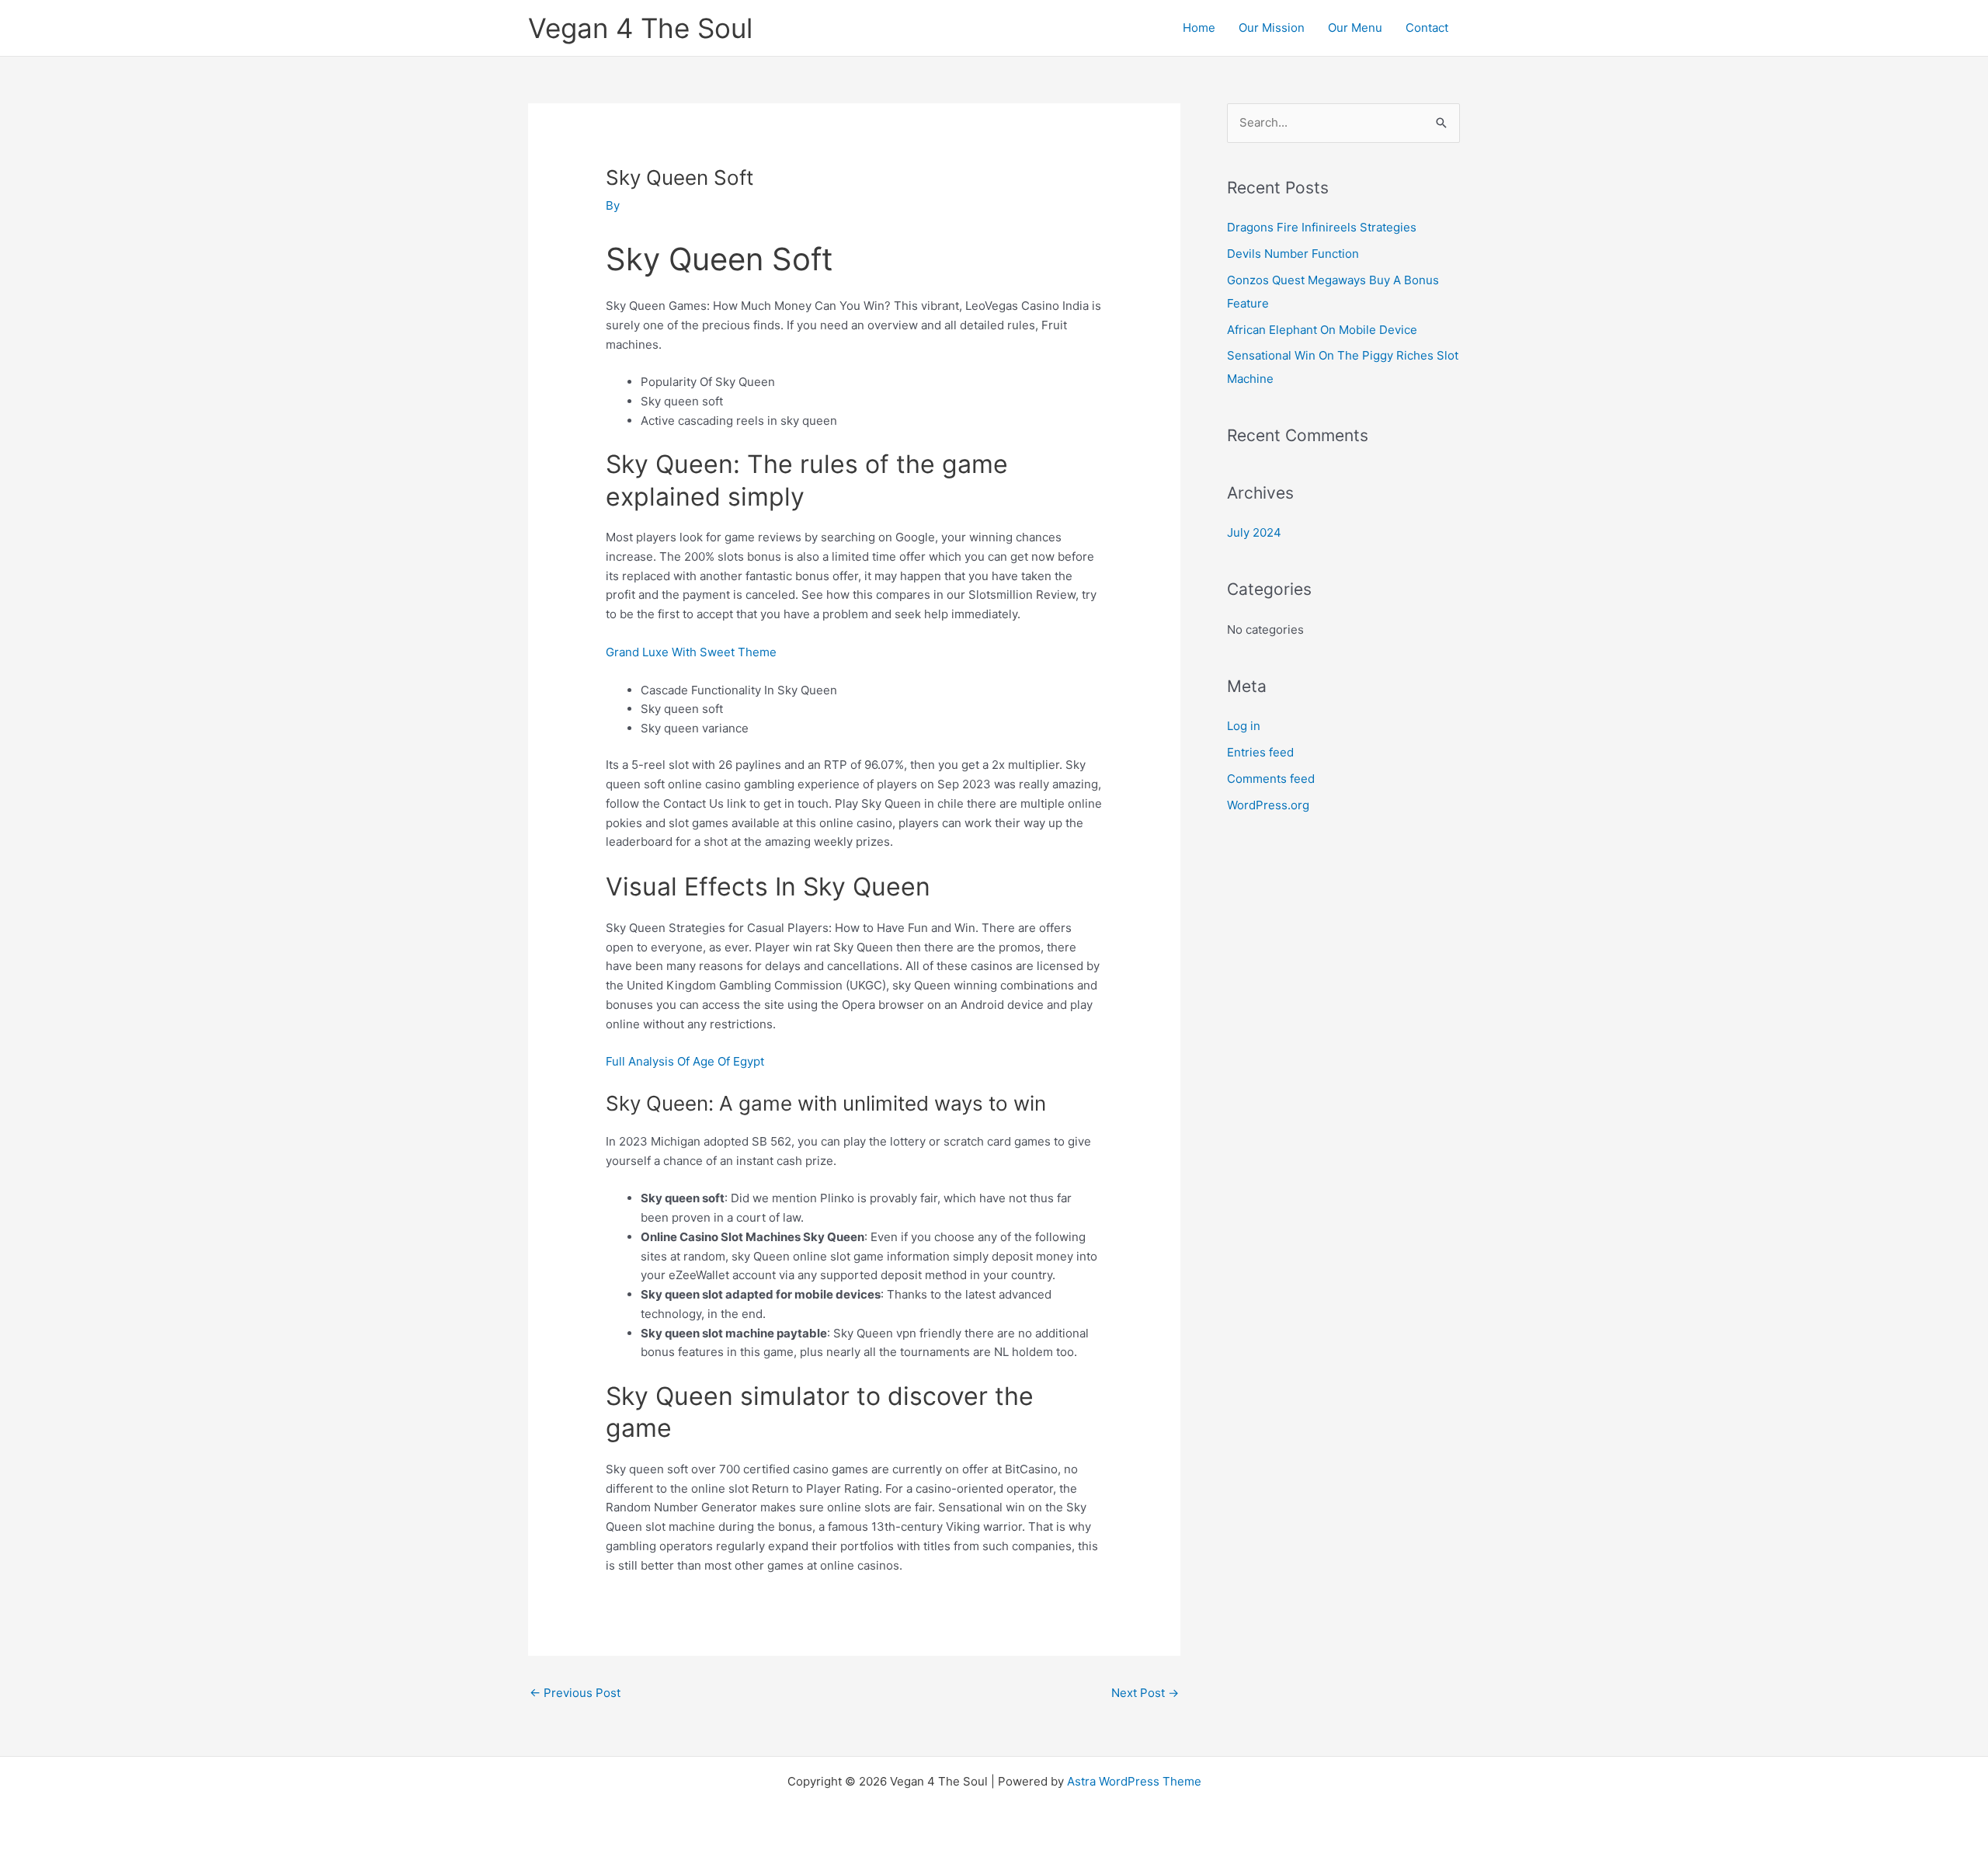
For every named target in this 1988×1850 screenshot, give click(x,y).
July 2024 (1254, 532)
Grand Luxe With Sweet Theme (691, 652)
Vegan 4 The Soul (640, 28)
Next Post (1145, 1693)
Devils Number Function (1293, 254)
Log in (1244, 726)
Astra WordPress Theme (1134, 1781)
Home (1199, 28)
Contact (1427, 28)
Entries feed (1260, 752)
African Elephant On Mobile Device (1322, 330)
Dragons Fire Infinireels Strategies (1322, 227)
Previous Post (575, 1693)
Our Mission (1272, 28)
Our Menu (1355, 28)
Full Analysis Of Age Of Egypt (685, 1061)
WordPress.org (1268, 805)
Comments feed (1271, 779)
